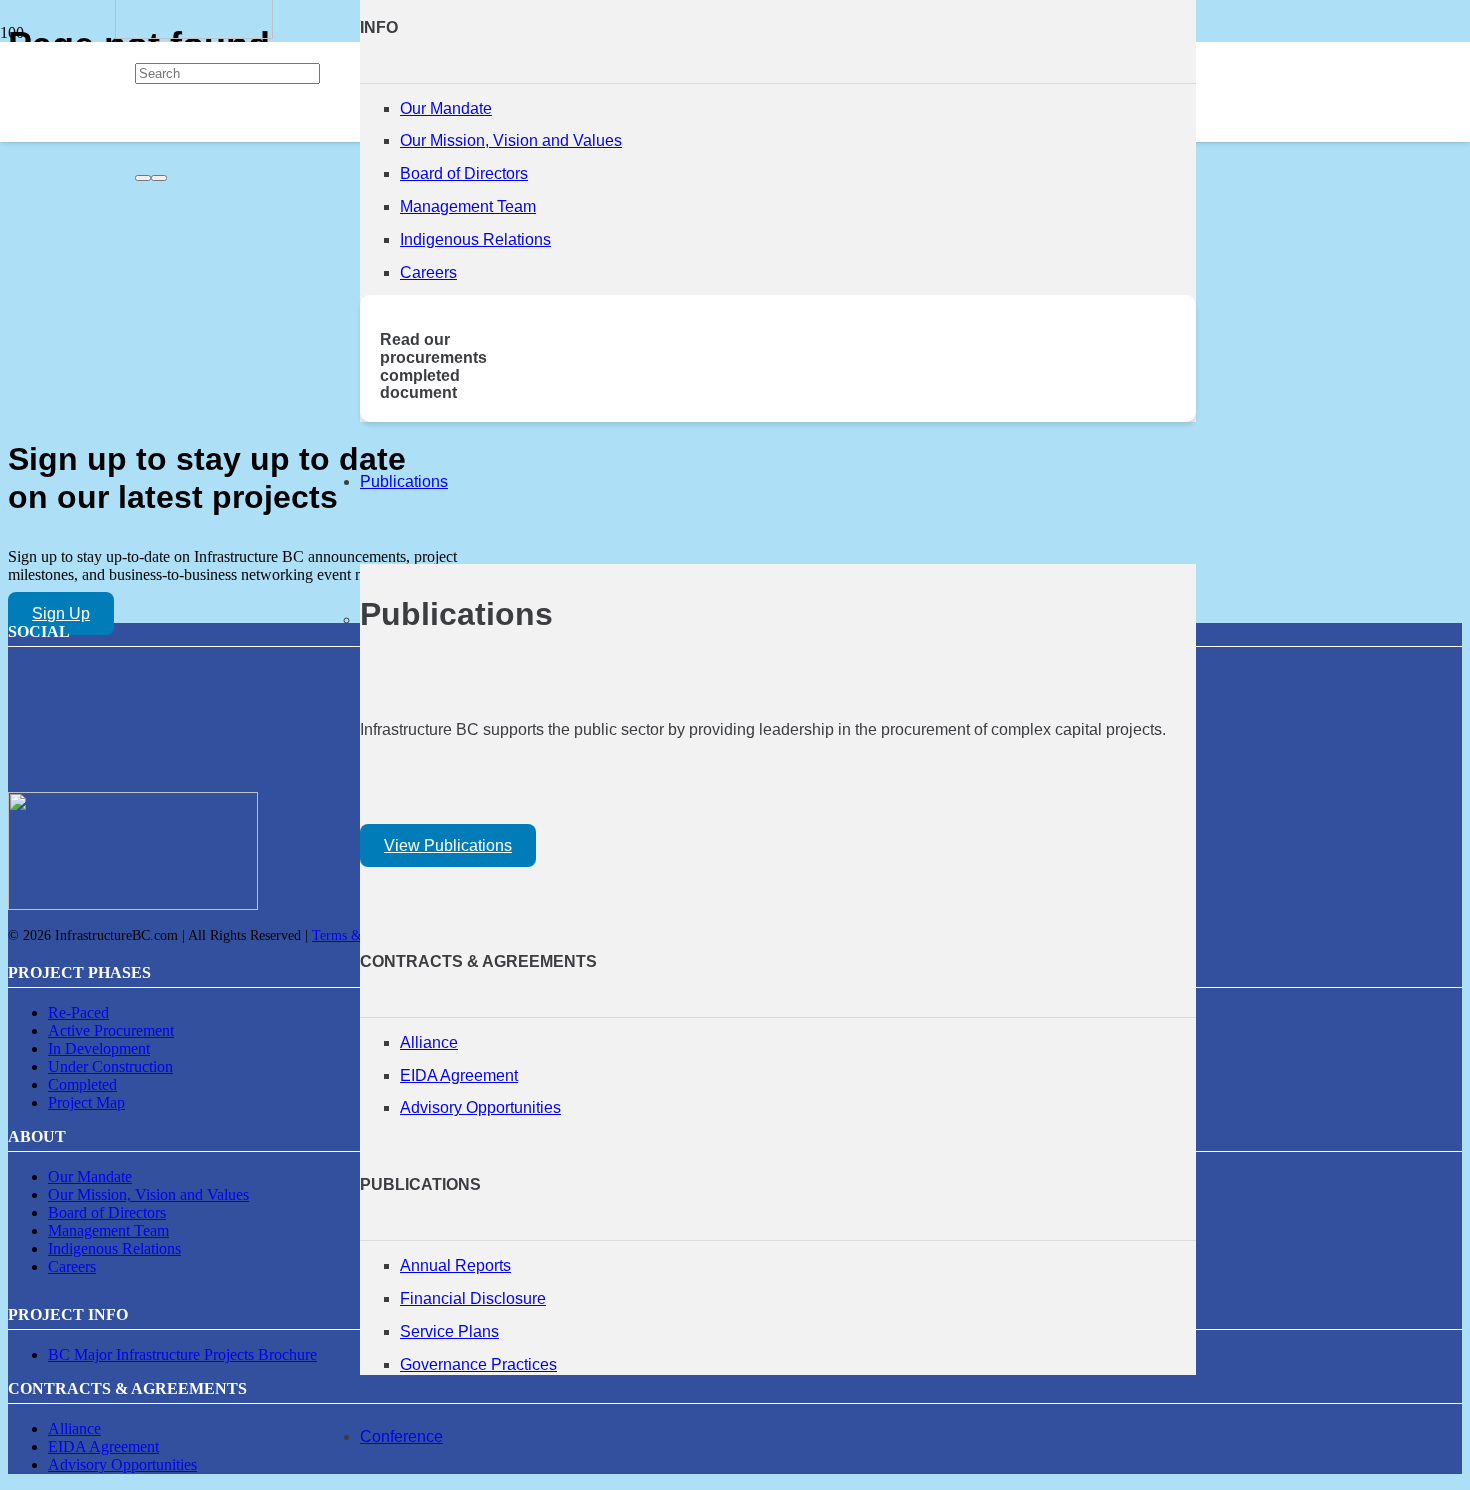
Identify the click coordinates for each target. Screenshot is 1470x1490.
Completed (82, 1084)
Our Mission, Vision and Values (511, 140)
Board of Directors (464, 173)
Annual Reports (455, 1265)
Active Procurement (111, 1030)
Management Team (468, 206)
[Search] (143, 178)
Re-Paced (78, 1012)
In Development (99, 1048)
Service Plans (449, 1331)
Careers (428, 272)
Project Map (86, 1102)
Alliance (429, 1042)
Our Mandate (446, 108)
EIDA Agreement (459, 1075)
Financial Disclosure (473, 1298)
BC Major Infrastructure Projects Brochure (182, 1354)
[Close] (159, 178)
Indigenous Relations (475, 239)
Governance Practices (478, 1364)
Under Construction (110, 1066)
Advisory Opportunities (480, 1107)
